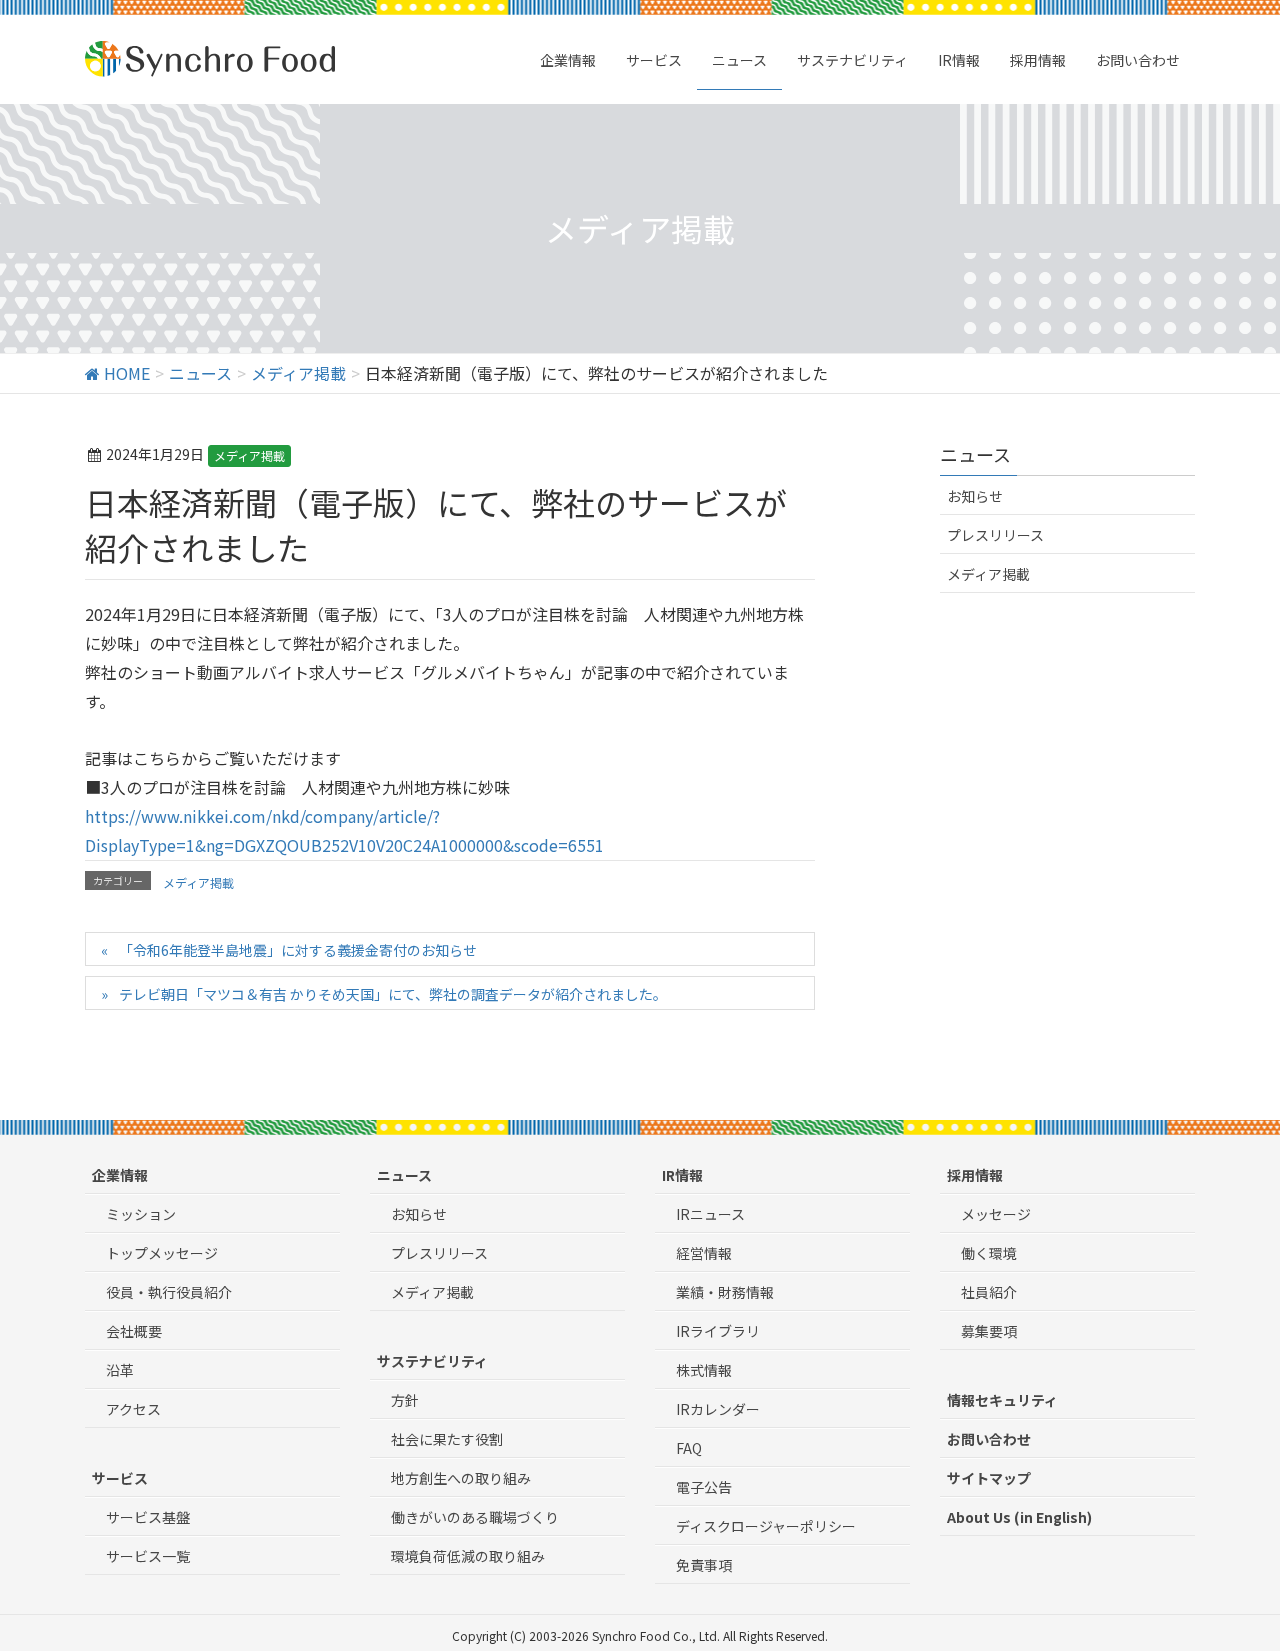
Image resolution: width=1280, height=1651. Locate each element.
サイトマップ (989, 1478)
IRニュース (710, 1214)
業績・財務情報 (725, 1292)
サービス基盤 (148, 1517)
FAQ (689, 1448)
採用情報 (975, 1175)
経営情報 (704, 1253)
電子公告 (704, 1487)
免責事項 (704, 1565)
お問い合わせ (989, 1439)
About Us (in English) (1019, 1517)
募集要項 (989, 1331)
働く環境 (989, 1253)
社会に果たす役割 (447, 1439)
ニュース (404, 1175)
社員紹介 (989, 1292)
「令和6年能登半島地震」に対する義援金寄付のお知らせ (298, 950)
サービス (120, 1478)
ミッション (141, 1214)
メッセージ (996, 1214)
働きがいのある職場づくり (475, 1517)
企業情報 (120, 1175)
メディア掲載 (249, 455)
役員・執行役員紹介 (169, 1292)
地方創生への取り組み (461, 1478)
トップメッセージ (162, 1253)
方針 (405, 1400)
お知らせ (975, 496)
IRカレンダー (718, 1409)
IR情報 (682, 1175)
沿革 (120, 1370)
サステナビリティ (432, 1361)
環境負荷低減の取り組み (468, 1556)
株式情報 (704, 1370)
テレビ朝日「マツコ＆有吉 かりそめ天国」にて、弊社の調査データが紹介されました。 (393, 994)
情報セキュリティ (1002, 1400)
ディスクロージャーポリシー (766, 1526)
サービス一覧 (148, 1556)
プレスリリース (995, 535)
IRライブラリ (718, 1331)
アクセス (133, 1409)
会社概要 (134, 1331)
